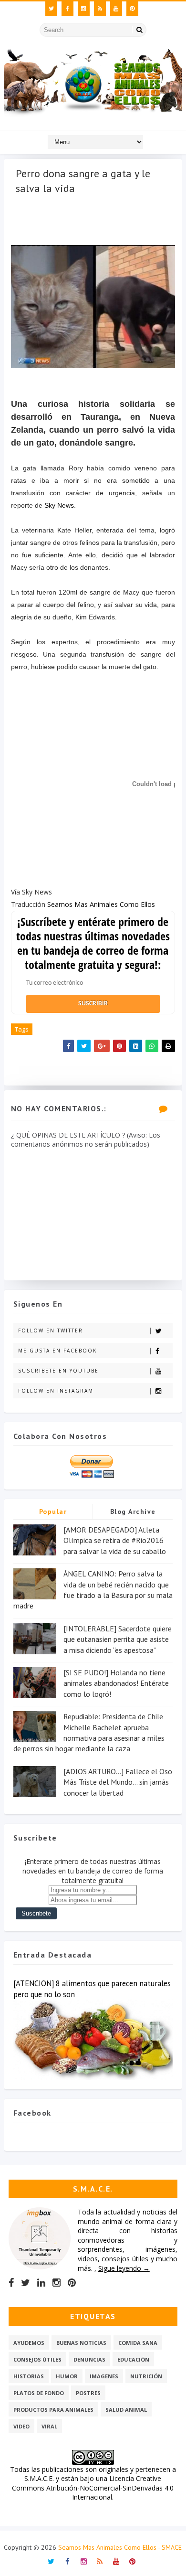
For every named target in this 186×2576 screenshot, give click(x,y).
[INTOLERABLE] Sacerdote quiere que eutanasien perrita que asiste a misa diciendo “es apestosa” (118, 1639)
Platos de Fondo (39, 2393)
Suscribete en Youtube (58, 1371)
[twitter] (51, 9)
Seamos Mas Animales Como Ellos (101, 904)
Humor (67, 2376)
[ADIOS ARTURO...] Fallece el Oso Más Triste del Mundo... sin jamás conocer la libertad (118, 1782)
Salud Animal (126, 2410)
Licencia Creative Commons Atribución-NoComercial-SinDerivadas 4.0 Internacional (93, 2488)
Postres (88, 2393)
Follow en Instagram (56, 1391)
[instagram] (84, 9)
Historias (29, 2376)
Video (21, 2426)
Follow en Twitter (51, 1331)
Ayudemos (29, 2343)
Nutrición (146, 2376)
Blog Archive (133, 1512)
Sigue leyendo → (124, 2268)
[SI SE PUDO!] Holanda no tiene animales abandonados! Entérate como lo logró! (116, 1683)
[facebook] (67, 9)
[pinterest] (132, 9)
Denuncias (89, 2359)
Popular (53, 1512)
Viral (49, 2426)
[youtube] (116, 9)
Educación (133, 2359)
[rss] (100, 9)
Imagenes (104, 2376)
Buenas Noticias (81, 2343)
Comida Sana (138, 2343)
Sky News (59, 505)
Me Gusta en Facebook (57, 1351)
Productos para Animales (53, 2410)
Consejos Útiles (37, 2359)
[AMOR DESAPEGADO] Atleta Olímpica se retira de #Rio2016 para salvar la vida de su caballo (115, 1540)
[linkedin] (41, 2283)
